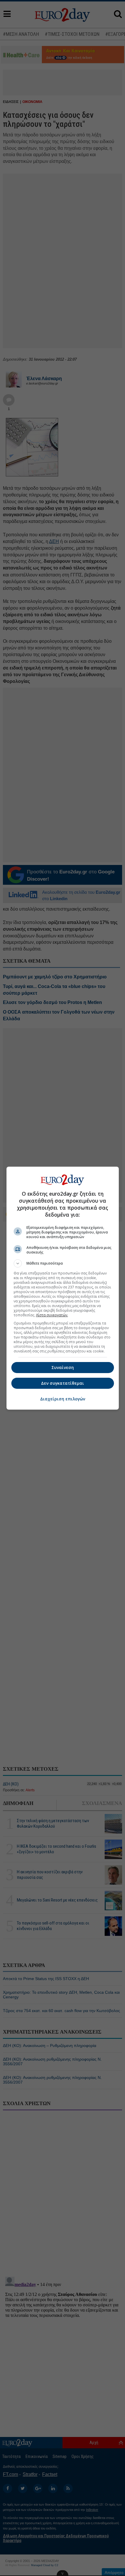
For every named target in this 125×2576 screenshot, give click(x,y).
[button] (63, 1263)
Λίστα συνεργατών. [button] (52, 1315)
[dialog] (63, 1288)
